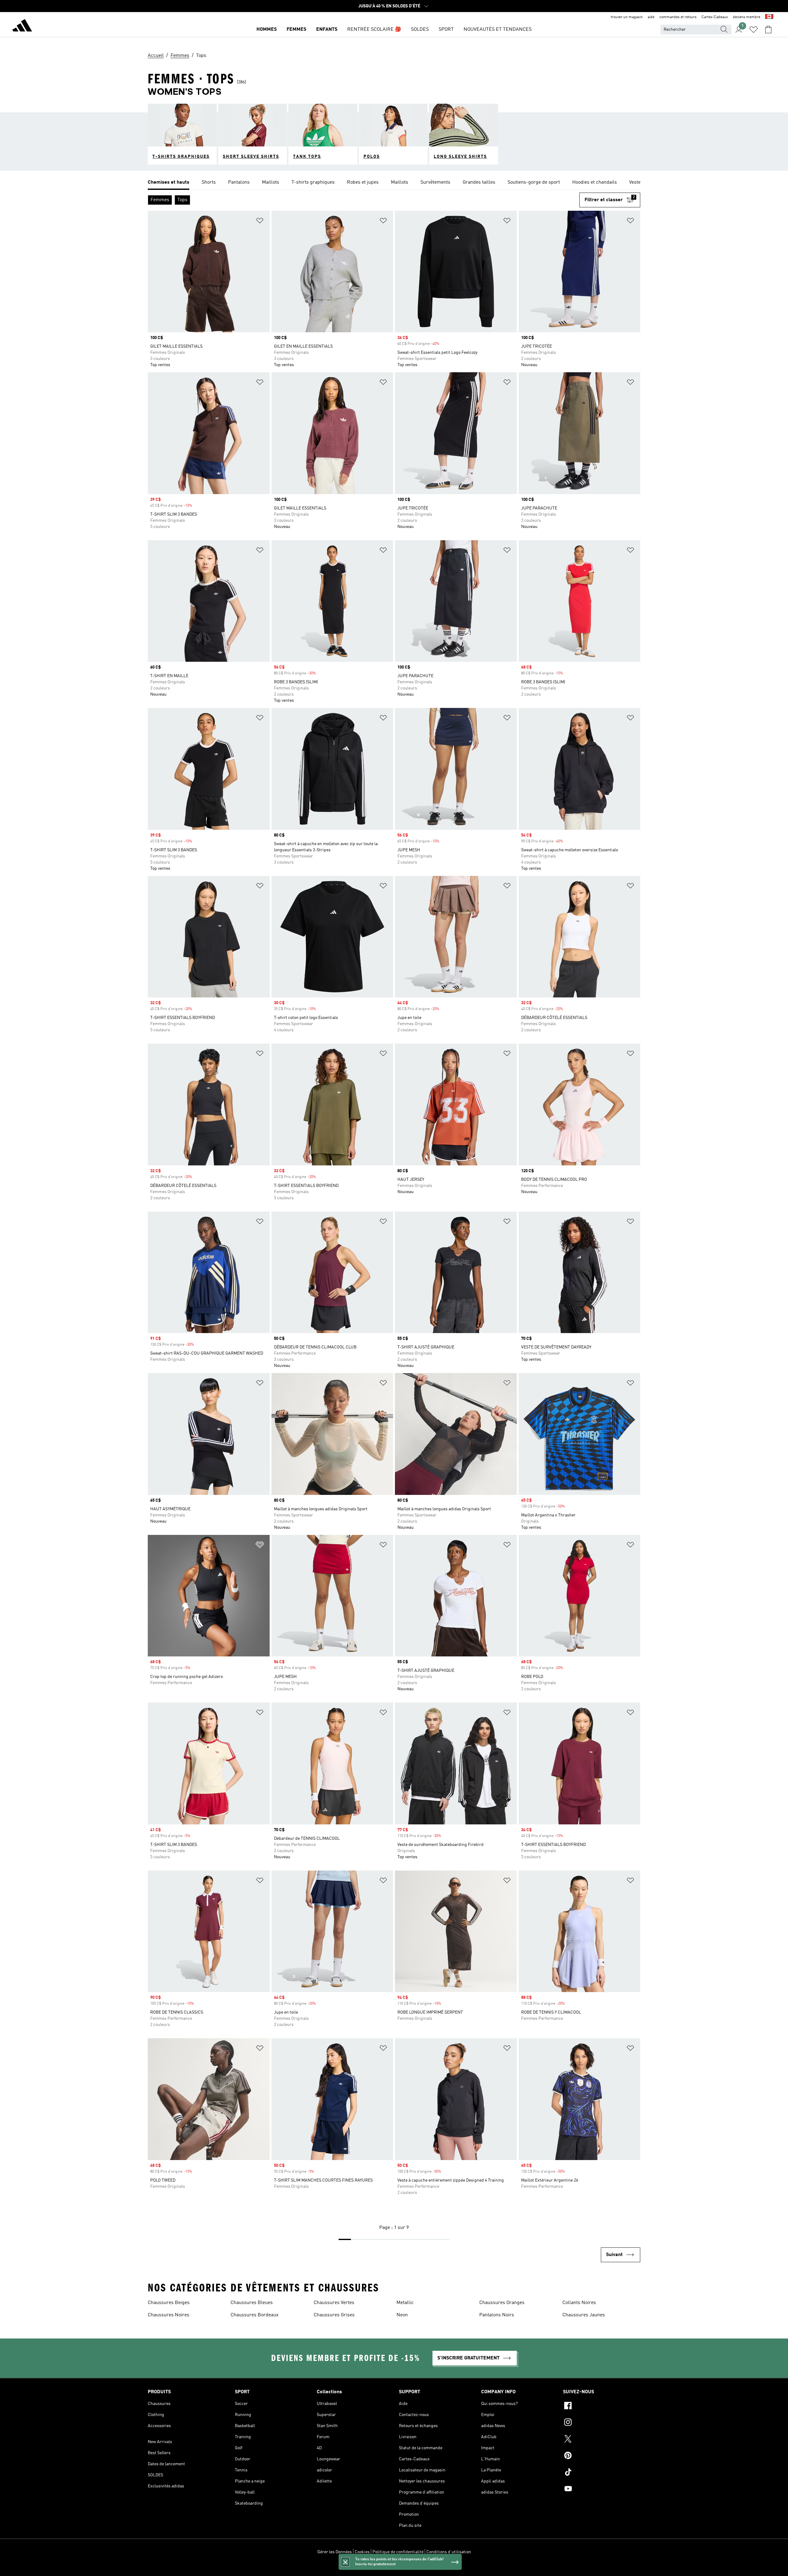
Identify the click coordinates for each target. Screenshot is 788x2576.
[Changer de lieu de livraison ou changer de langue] (769, 17)
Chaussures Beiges (169, 2303)
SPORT (446, 30)
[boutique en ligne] (22, 26)
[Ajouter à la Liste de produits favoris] (260, 222)
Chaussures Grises (334, 2315)
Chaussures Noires (169, 2315)
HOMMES (267, 30)
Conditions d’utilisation (449, 2552)
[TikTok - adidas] (602, 2473)
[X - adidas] (602, 2440)
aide (651, 17)
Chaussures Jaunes (584, 2315)
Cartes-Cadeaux (715, 17)
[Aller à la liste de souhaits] (754, 30)
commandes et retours (678, 17)
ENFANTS (327, 30)
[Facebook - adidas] (602, 2406)
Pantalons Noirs (497, 2315)
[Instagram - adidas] (602, 2423)
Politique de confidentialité (398, 2552)
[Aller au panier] (768, 30)
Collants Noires (579, 2303)
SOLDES (420, 30)
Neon (402, 2315)
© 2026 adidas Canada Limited (394, 2568)
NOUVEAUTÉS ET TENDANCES (498, 30)
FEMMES (296, 30)
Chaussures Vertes (334, 2303)
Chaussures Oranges (502, 2303)
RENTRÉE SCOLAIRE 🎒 (374, 30)
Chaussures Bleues (252, 2303)
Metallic (405, 2303)
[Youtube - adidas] (602, 2490)
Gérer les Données (335, 2552)
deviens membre (747, 17)
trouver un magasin (627, 17)
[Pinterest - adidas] (602, 2456)
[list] (394, 183)
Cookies (362, 2552)
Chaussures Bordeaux (255, 2315)
